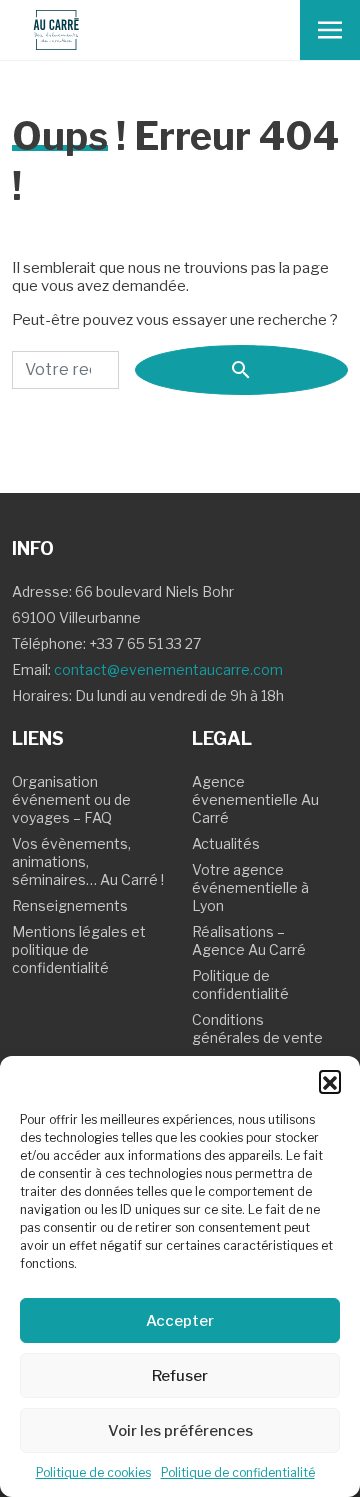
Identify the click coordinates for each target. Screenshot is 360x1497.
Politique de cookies (93, 1472)
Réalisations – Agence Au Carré (249, 940)
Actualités (226, 843)
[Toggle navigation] (330, 30)
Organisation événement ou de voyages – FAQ (71, 799)
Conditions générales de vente (257, 1028)
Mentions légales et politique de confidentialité (79, 949)
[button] (330, 1081)
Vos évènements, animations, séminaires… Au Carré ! (88, 861)
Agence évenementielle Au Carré (255, 799)
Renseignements (70, 905)
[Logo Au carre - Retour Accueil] (56, 30)
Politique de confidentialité (238, 1472)
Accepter (180, 1321)
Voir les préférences (180, 1431)
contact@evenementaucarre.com (168, 669)
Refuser (180, 1376)
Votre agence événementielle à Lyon (250, 887)
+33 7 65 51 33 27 (145, 643)
